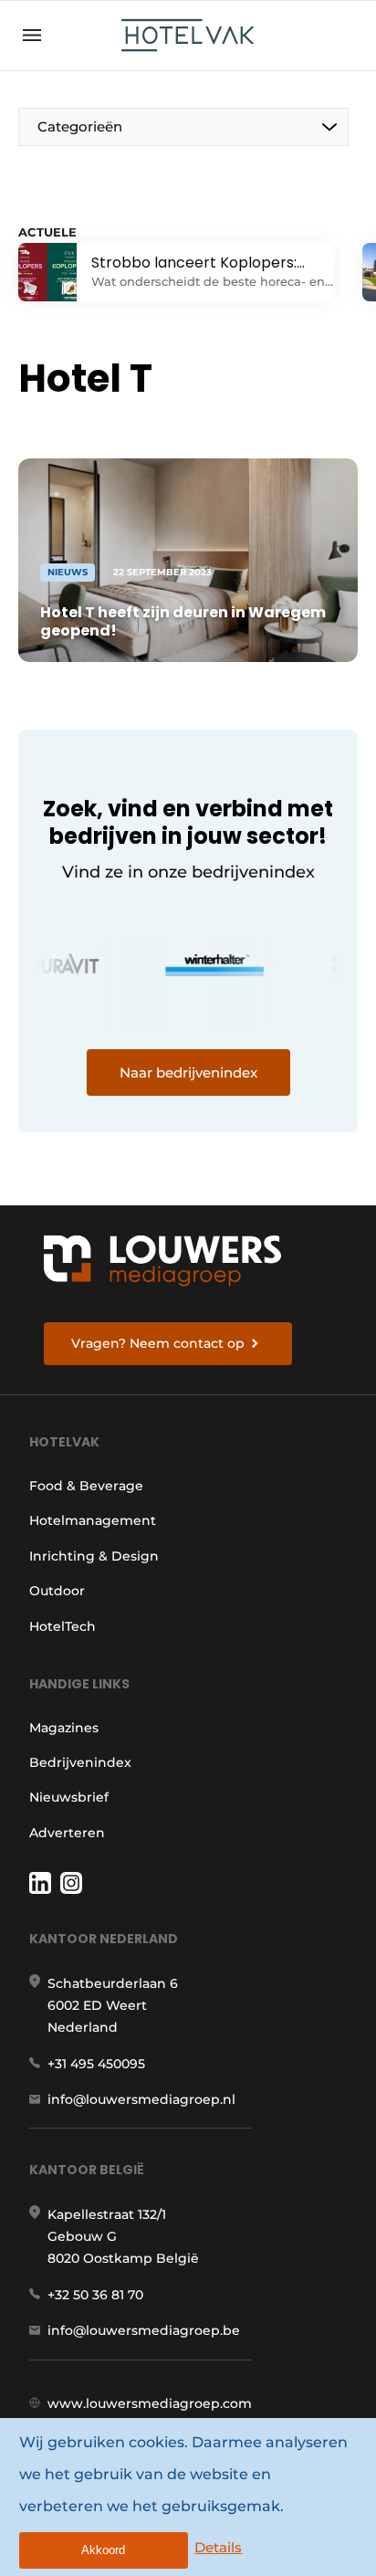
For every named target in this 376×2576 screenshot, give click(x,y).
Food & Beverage (86, 1486)
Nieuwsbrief (69, 1797)
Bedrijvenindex (80, 1762)
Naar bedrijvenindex (188, 1072)
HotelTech (63, 1626)
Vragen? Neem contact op (158, 1343)
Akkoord (103, 2550)
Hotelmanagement (93, 1520)
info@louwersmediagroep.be (144, 2330)
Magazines (64, 1728)
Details (218, 2547)
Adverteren (67, 1833)
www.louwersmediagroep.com (150, 2403)
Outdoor (57, 1591)
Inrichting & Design (94, 1556)
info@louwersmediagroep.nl (141, 2099)
